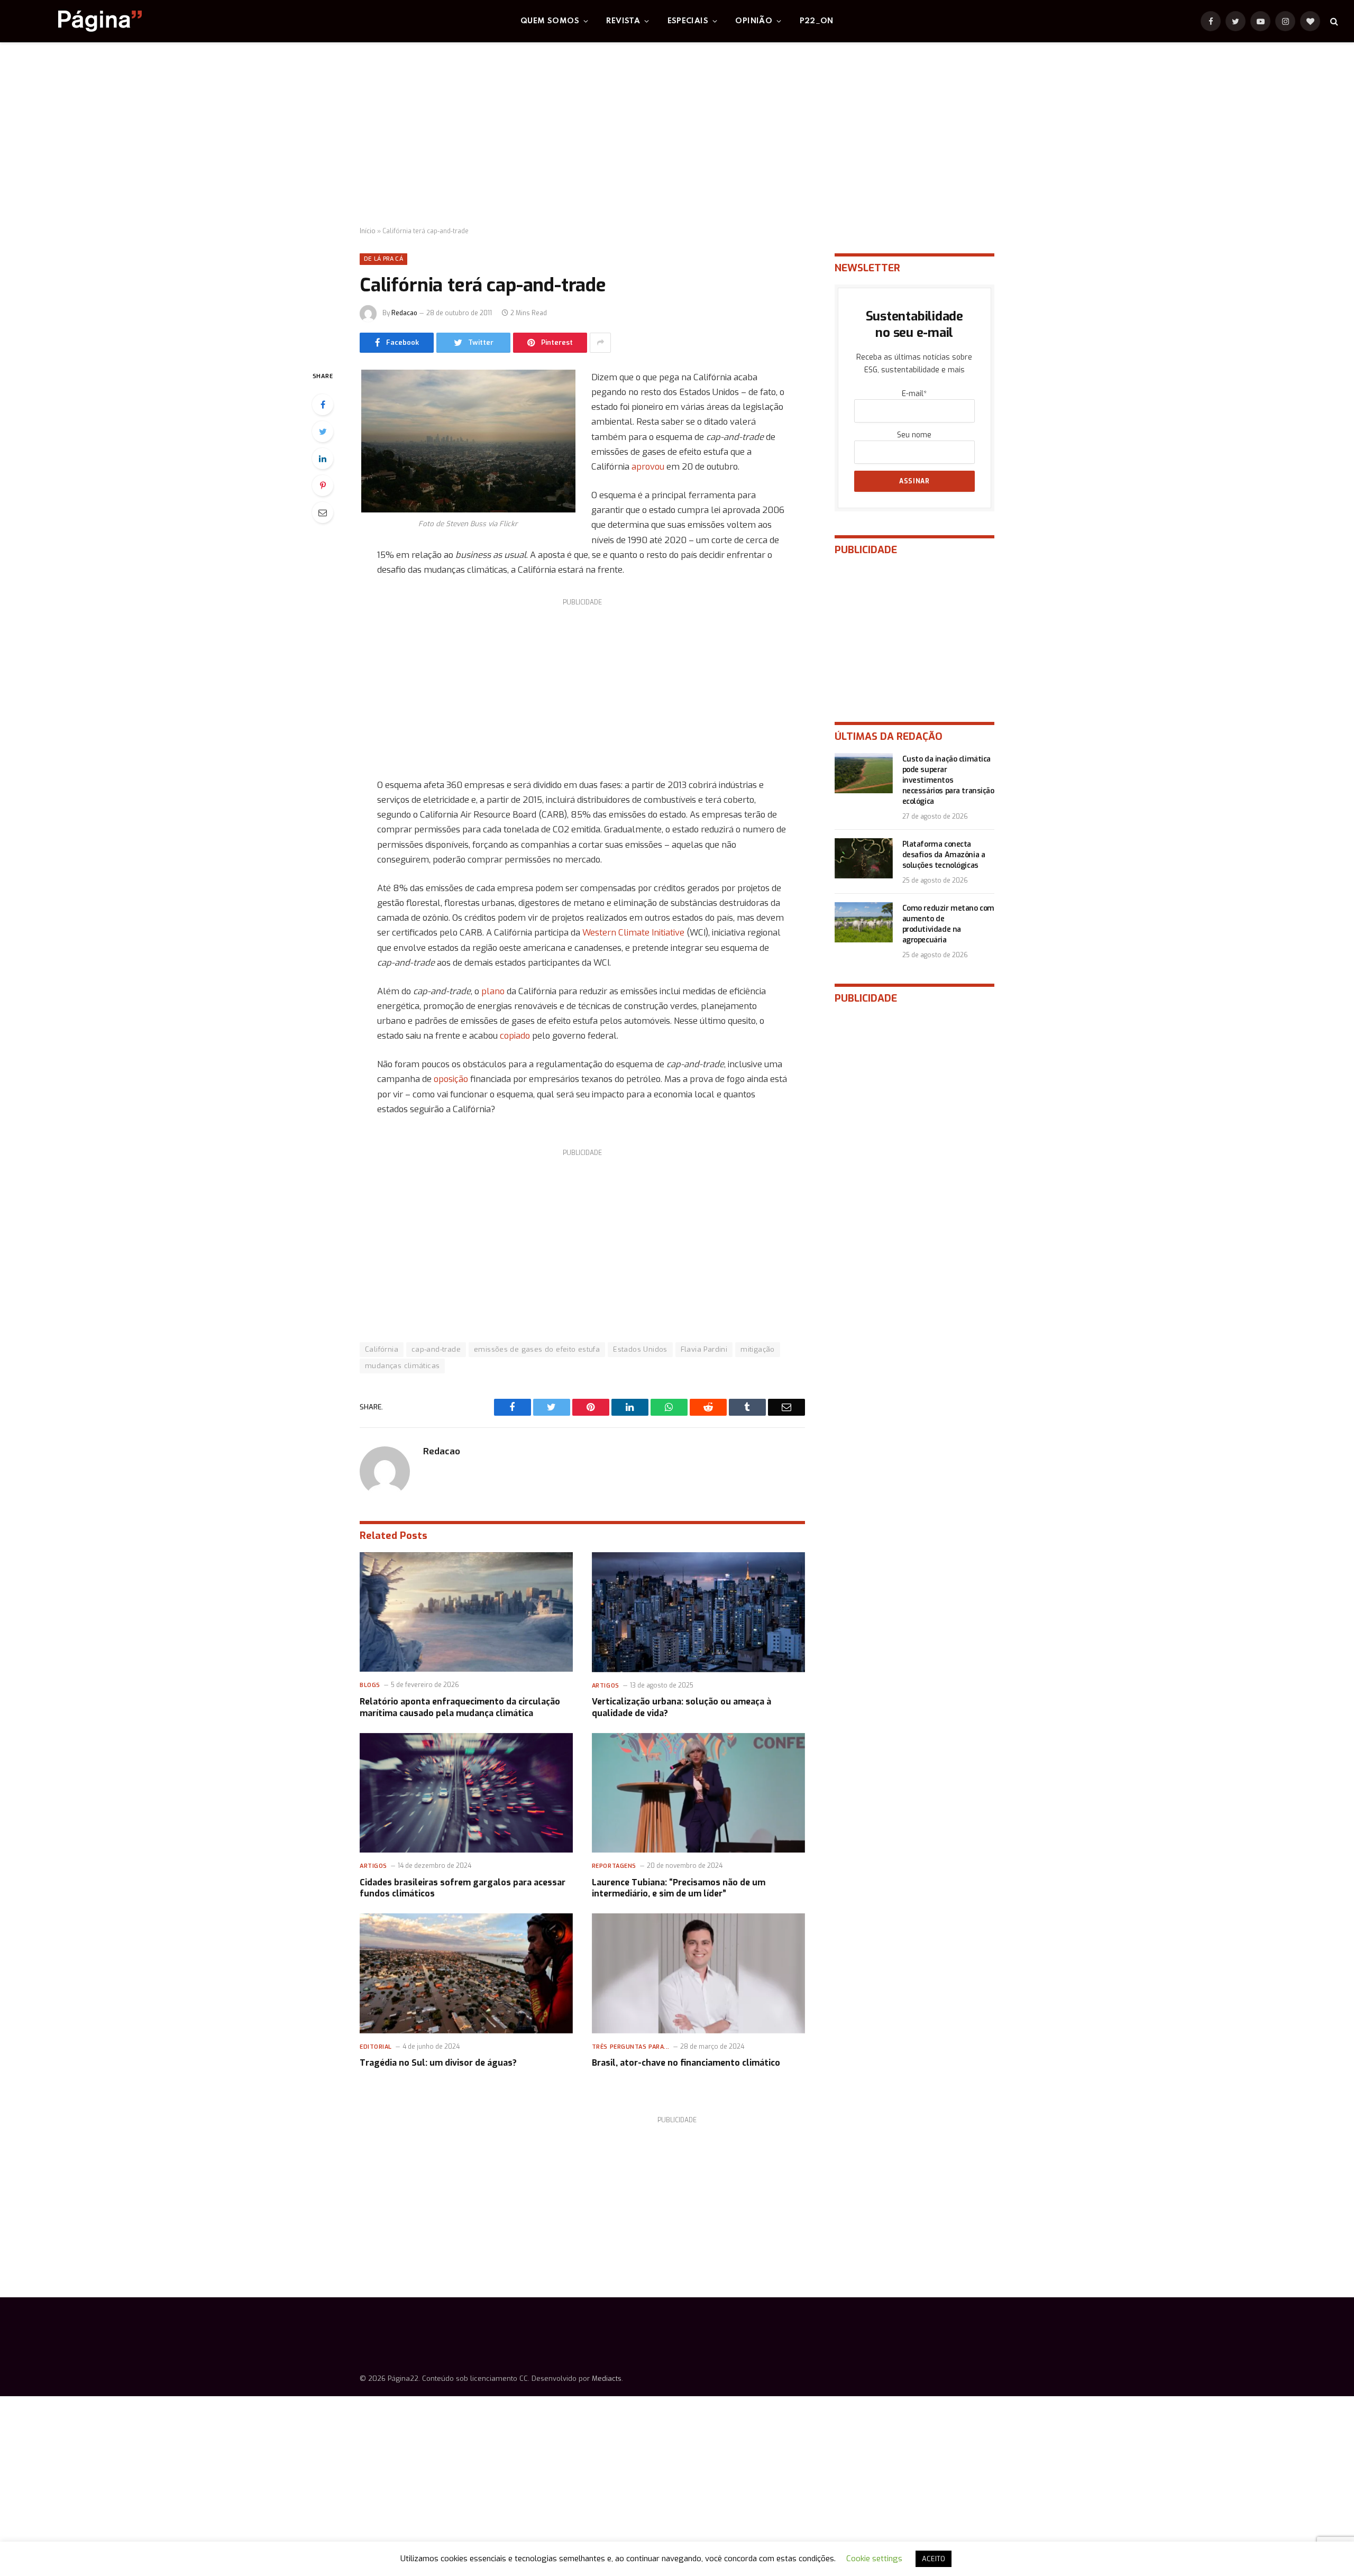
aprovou (648, 466)
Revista (623, 21)
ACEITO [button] (934, 2559)
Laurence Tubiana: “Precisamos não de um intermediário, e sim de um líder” (679, 1888)
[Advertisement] (677, 135)
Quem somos (550, 21)
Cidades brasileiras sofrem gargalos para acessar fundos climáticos (463, 1888)
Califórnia (382, 1349)
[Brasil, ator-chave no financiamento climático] (698, 1973)
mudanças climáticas (402, 1366)
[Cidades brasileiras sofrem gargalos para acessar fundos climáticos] (466, 1793)
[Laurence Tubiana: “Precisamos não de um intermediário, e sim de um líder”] (698, 1793)
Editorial (376, 2047)
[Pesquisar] (1333, 21)
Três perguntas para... (631, 2047)
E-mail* (914, 394)
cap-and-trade (436, 1349)
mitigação (758, 1349)
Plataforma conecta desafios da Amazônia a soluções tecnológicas (944, 855)
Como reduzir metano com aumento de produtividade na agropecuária (948, 924)
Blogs (370, 1685)
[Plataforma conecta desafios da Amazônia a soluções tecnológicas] (864, 858)
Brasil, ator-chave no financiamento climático (686, 2063)
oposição (452, 1079)
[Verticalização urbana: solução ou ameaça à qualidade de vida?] (698, 1612)
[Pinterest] (323, 485)
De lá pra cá (383, 259)
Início (368, 231)
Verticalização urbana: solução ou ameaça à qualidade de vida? (681, 1707)
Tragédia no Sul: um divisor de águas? (438, 2063)
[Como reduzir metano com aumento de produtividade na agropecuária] (864, 922)
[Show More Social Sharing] (600, 343)
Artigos (606, 1686)
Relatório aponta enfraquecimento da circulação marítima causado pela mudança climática (460, 1707)
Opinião (754, 21)
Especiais (688, 21)
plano (494, 991)
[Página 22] (79, 21)
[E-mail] (323, 512)
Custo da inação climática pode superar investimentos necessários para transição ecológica (948, 780)
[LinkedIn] (323, 459)
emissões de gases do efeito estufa (537, 1349)
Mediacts (607, 2378)
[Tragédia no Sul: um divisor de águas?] (466, 1973)
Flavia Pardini (704, 1349)
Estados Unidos (640, 1349)
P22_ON (817, 21)
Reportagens (614, 1866)
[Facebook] (323, 405)
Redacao (404, 313)
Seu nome (914, 435)
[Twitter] (323, 432)
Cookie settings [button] (874, 2559)
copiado (515, 1035)
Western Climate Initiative (634, 932)
